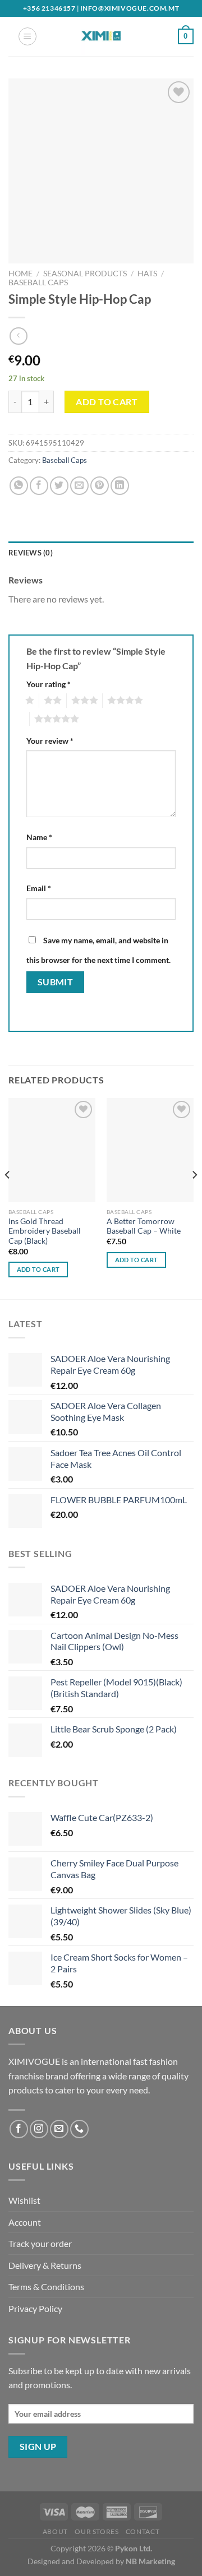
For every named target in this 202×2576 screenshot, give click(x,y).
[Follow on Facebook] (19, 2129)
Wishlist (24, 2200)
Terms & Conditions (46, 2287)
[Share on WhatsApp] (19, 486)
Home (20, 274)
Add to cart (107, 402)
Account (25, 2222)
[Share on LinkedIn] (120, 486)
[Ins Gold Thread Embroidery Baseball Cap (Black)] (52, 1150)
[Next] (194, 1197)
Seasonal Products (85, 274)
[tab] (101, 553)
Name (39, 837)
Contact (143, 2531)
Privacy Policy (35, 2308)
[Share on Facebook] (39, 486)
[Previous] (8, 1197)
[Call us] (79, 2129)
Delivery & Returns (45, 2265)
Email (39, 888)
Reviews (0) (31, 553)
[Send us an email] (59, 2129)
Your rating (49, 684)
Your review (50, 741)
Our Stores (97, 2531)
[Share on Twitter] (59, 486)
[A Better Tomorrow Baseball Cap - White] (150, 1150)
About (55, 2531)
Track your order (40, 2243)
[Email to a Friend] (79, 486)
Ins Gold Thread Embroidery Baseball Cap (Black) (45, 1231)
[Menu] (27, 36)
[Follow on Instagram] (39, 2129)
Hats (147, 274)
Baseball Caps (38, 282)
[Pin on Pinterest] (100, 486)
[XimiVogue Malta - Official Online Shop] (101, 36)
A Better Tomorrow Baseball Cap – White (144, 1226)
